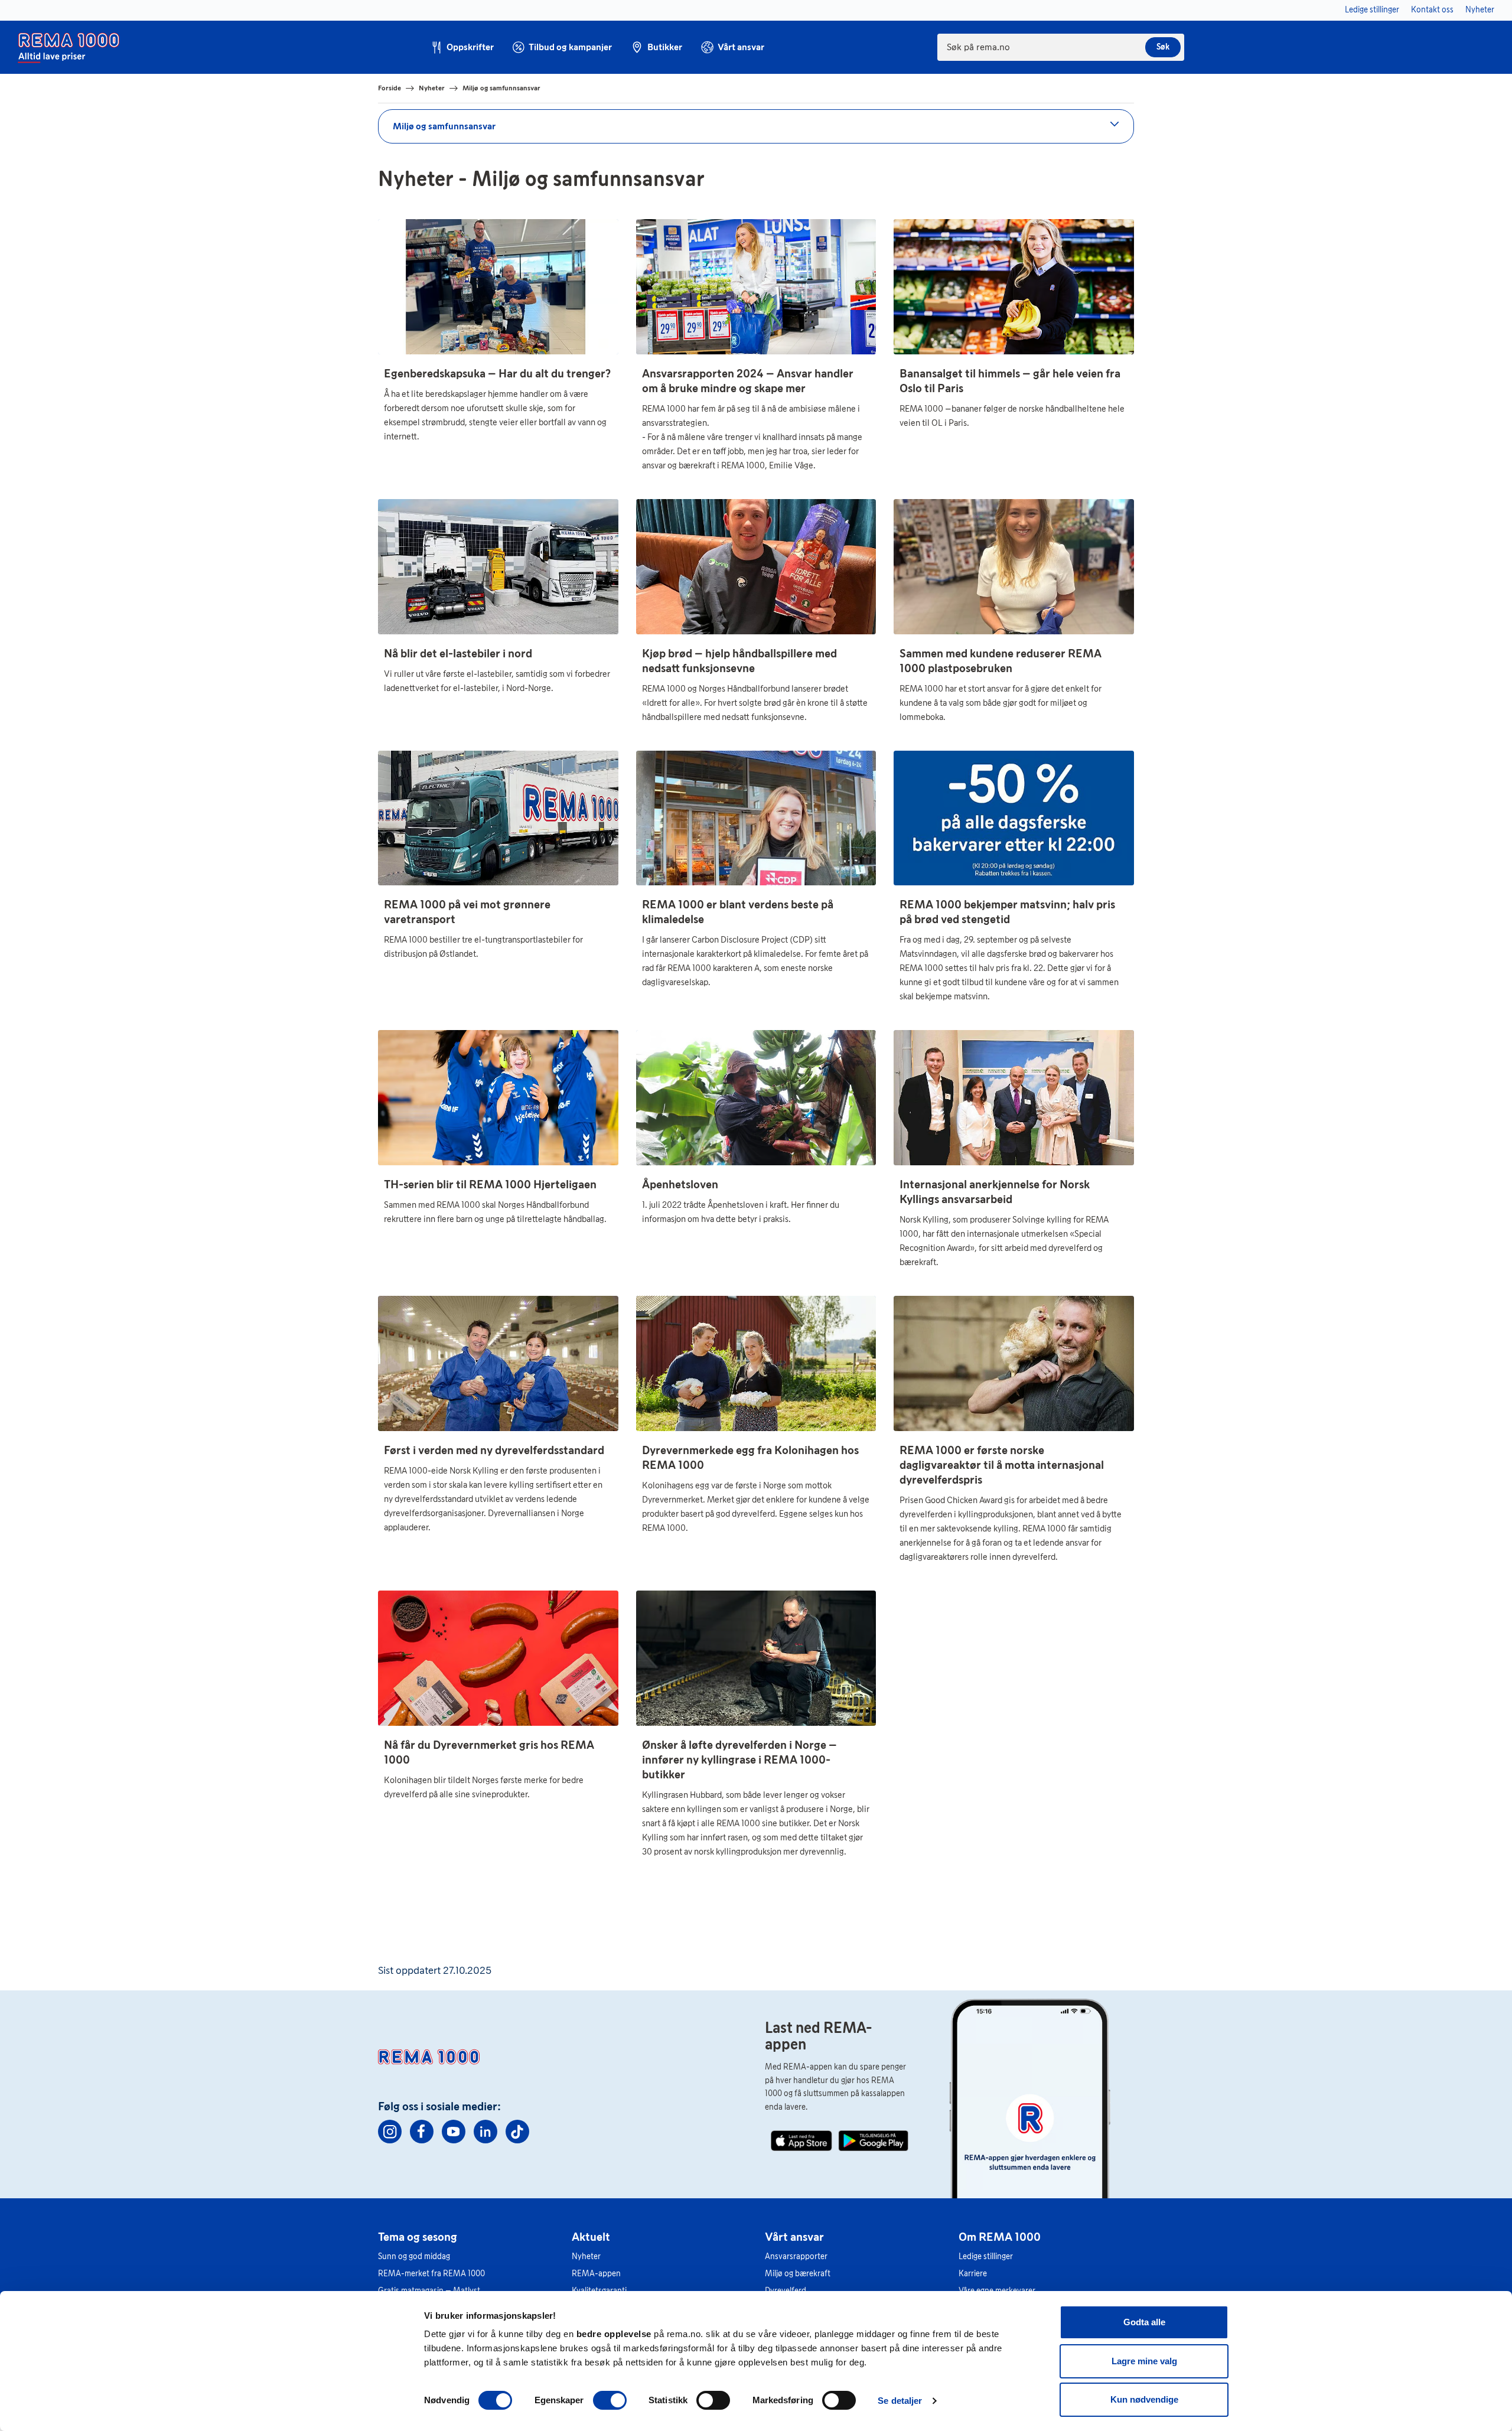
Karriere (973, 2274)
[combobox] (1061, 47)
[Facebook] (422, 2132)
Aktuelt (591, 2237)
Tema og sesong (418, 2237)
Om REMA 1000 (1000, 2237)
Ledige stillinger (986, 2256)
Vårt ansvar (794, 2237)
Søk (1163, 47)
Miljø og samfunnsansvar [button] (444, 126)
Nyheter (586, 2256)
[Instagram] (390, 2132)
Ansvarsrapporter (796, 2256)
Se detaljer (900, 2401)
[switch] (610, 2400)
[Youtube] (454, 2132)
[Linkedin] (485, 2132)
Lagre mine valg (1144, 2361)
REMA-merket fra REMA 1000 (431, 2274)
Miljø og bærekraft (798, 2274)
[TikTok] (517, 2132)
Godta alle (1144, 2322)
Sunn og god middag (414, 2256)
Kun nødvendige (1144, 2399)
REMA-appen (596, 2274)
